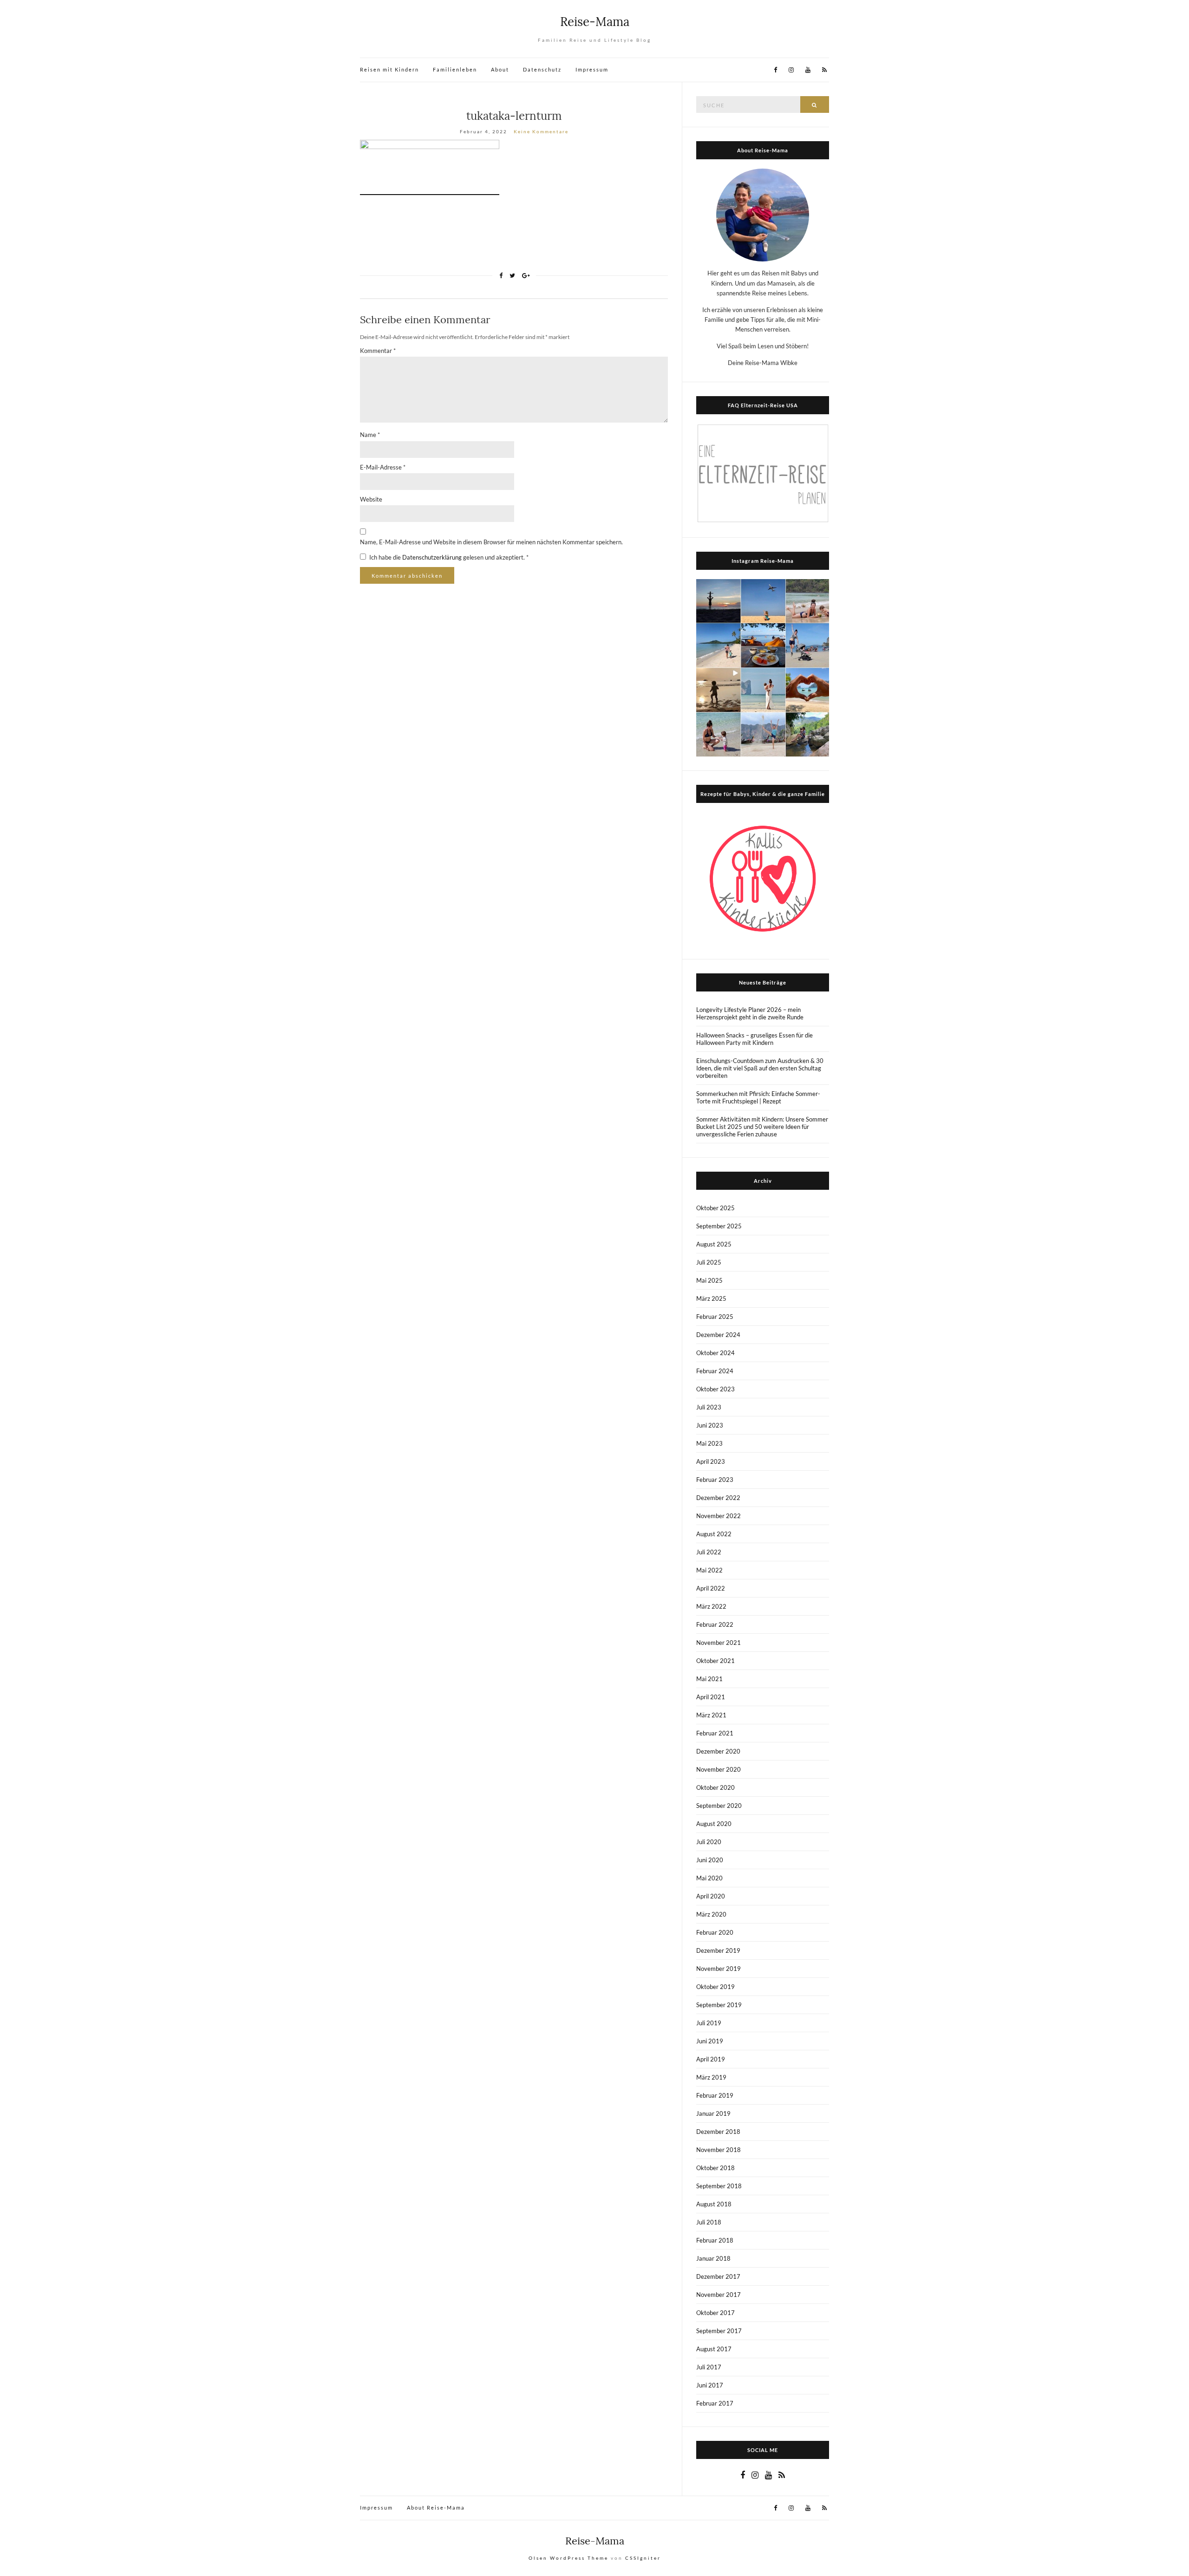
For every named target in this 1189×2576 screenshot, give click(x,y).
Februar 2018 (715, 2240)
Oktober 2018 (715, 2168)
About (500, 69)
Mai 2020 (709, 1878)
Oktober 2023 (715, 1389)
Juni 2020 (710, 1860)
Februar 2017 (715, 2403)
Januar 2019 (713, 2113)
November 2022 (719, 1516)
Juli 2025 (709, 1262)
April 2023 (711, 1461)
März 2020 (711, 1914)
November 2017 (719, 2295)
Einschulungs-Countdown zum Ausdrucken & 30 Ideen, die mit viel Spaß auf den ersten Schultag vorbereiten (760, 1068)
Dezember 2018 (718, 2132)
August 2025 (714, 1244)
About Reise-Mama (436, 2508)
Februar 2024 (715, 1371)
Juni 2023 (710, 1425)
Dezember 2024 (718, 1335)
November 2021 (719, 1643)
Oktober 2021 (715, 1661)
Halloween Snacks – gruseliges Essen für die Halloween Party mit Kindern (755, 1039)
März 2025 (711, 1298)
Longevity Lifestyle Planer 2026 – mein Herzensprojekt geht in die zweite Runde (750, 1013)
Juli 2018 (709, 2222)
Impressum (592, 69)
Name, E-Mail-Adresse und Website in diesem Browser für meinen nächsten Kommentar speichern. (491, 542)
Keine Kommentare (541, 131)
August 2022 (714, 1534)
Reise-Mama (595, 22)
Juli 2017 (709, 2367)
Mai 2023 (709, 1443)
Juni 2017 (710, 2385)
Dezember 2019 (718, 1950)
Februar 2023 (715, 1480)
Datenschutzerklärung (433, 557)
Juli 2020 (709, 1842)
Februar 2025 (715, 1317)
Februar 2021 (715, 1733)
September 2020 (719, 1806)
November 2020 (719, 1769)
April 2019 (711, 2059)
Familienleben (455, 69)
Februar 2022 (715, 1624)
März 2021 (711, 1715)
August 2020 (714, 1824)
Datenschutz (542, 69)
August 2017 (714, 2349)
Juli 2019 (709, 2023)
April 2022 (711, 1588)
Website (371, 499)
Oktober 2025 (715, 1208)
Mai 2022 (709, 1570)
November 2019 (719, 1969)
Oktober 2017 (715, 2313)
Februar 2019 (715, 2095)
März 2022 (711, 1606)
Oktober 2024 (715, 1353)
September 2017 (719, 2331)
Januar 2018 (713, 2258)
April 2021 (711, 1697)
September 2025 (719, 1226)
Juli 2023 (709, 1407)
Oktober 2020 (715, 1787)
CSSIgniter (643, 2558)
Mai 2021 (709, 1679)
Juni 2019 (710, 2041)
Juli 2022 (709, 1552)
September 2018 (719, 2186)
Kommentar (378, 351)
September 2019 (719, 2005)
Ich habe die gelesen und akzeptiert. (449, 557)
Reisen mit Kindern (389, 69)
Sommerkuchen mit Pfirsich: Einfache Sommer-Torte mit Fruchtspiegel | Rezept (758, 1097)
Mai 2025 (709, 1280)
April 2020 (711, 1896)
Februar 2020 (715, 1932)
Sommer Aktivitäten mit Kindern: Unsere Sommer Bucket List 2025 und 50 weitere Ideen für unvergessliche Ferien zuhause (762, 1127)
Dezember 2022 (718, 1498)
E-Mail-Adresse (383, 467)
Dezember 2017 (718, 2276)
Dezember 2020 (718, 1751)
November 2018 (719, 2150)
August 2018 (714, 2204)
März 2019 (711, 2077)
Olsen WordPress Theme (568, 2558)
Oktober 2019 (715, 1987)
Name (370, 435)
